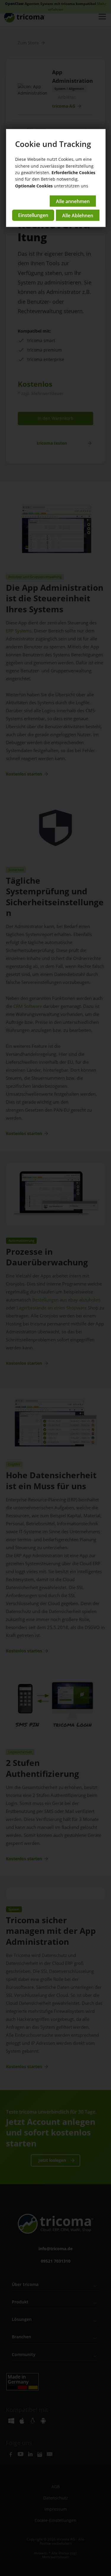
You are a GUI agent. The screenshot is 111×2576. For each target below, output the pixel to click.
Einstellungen (33, 215)
